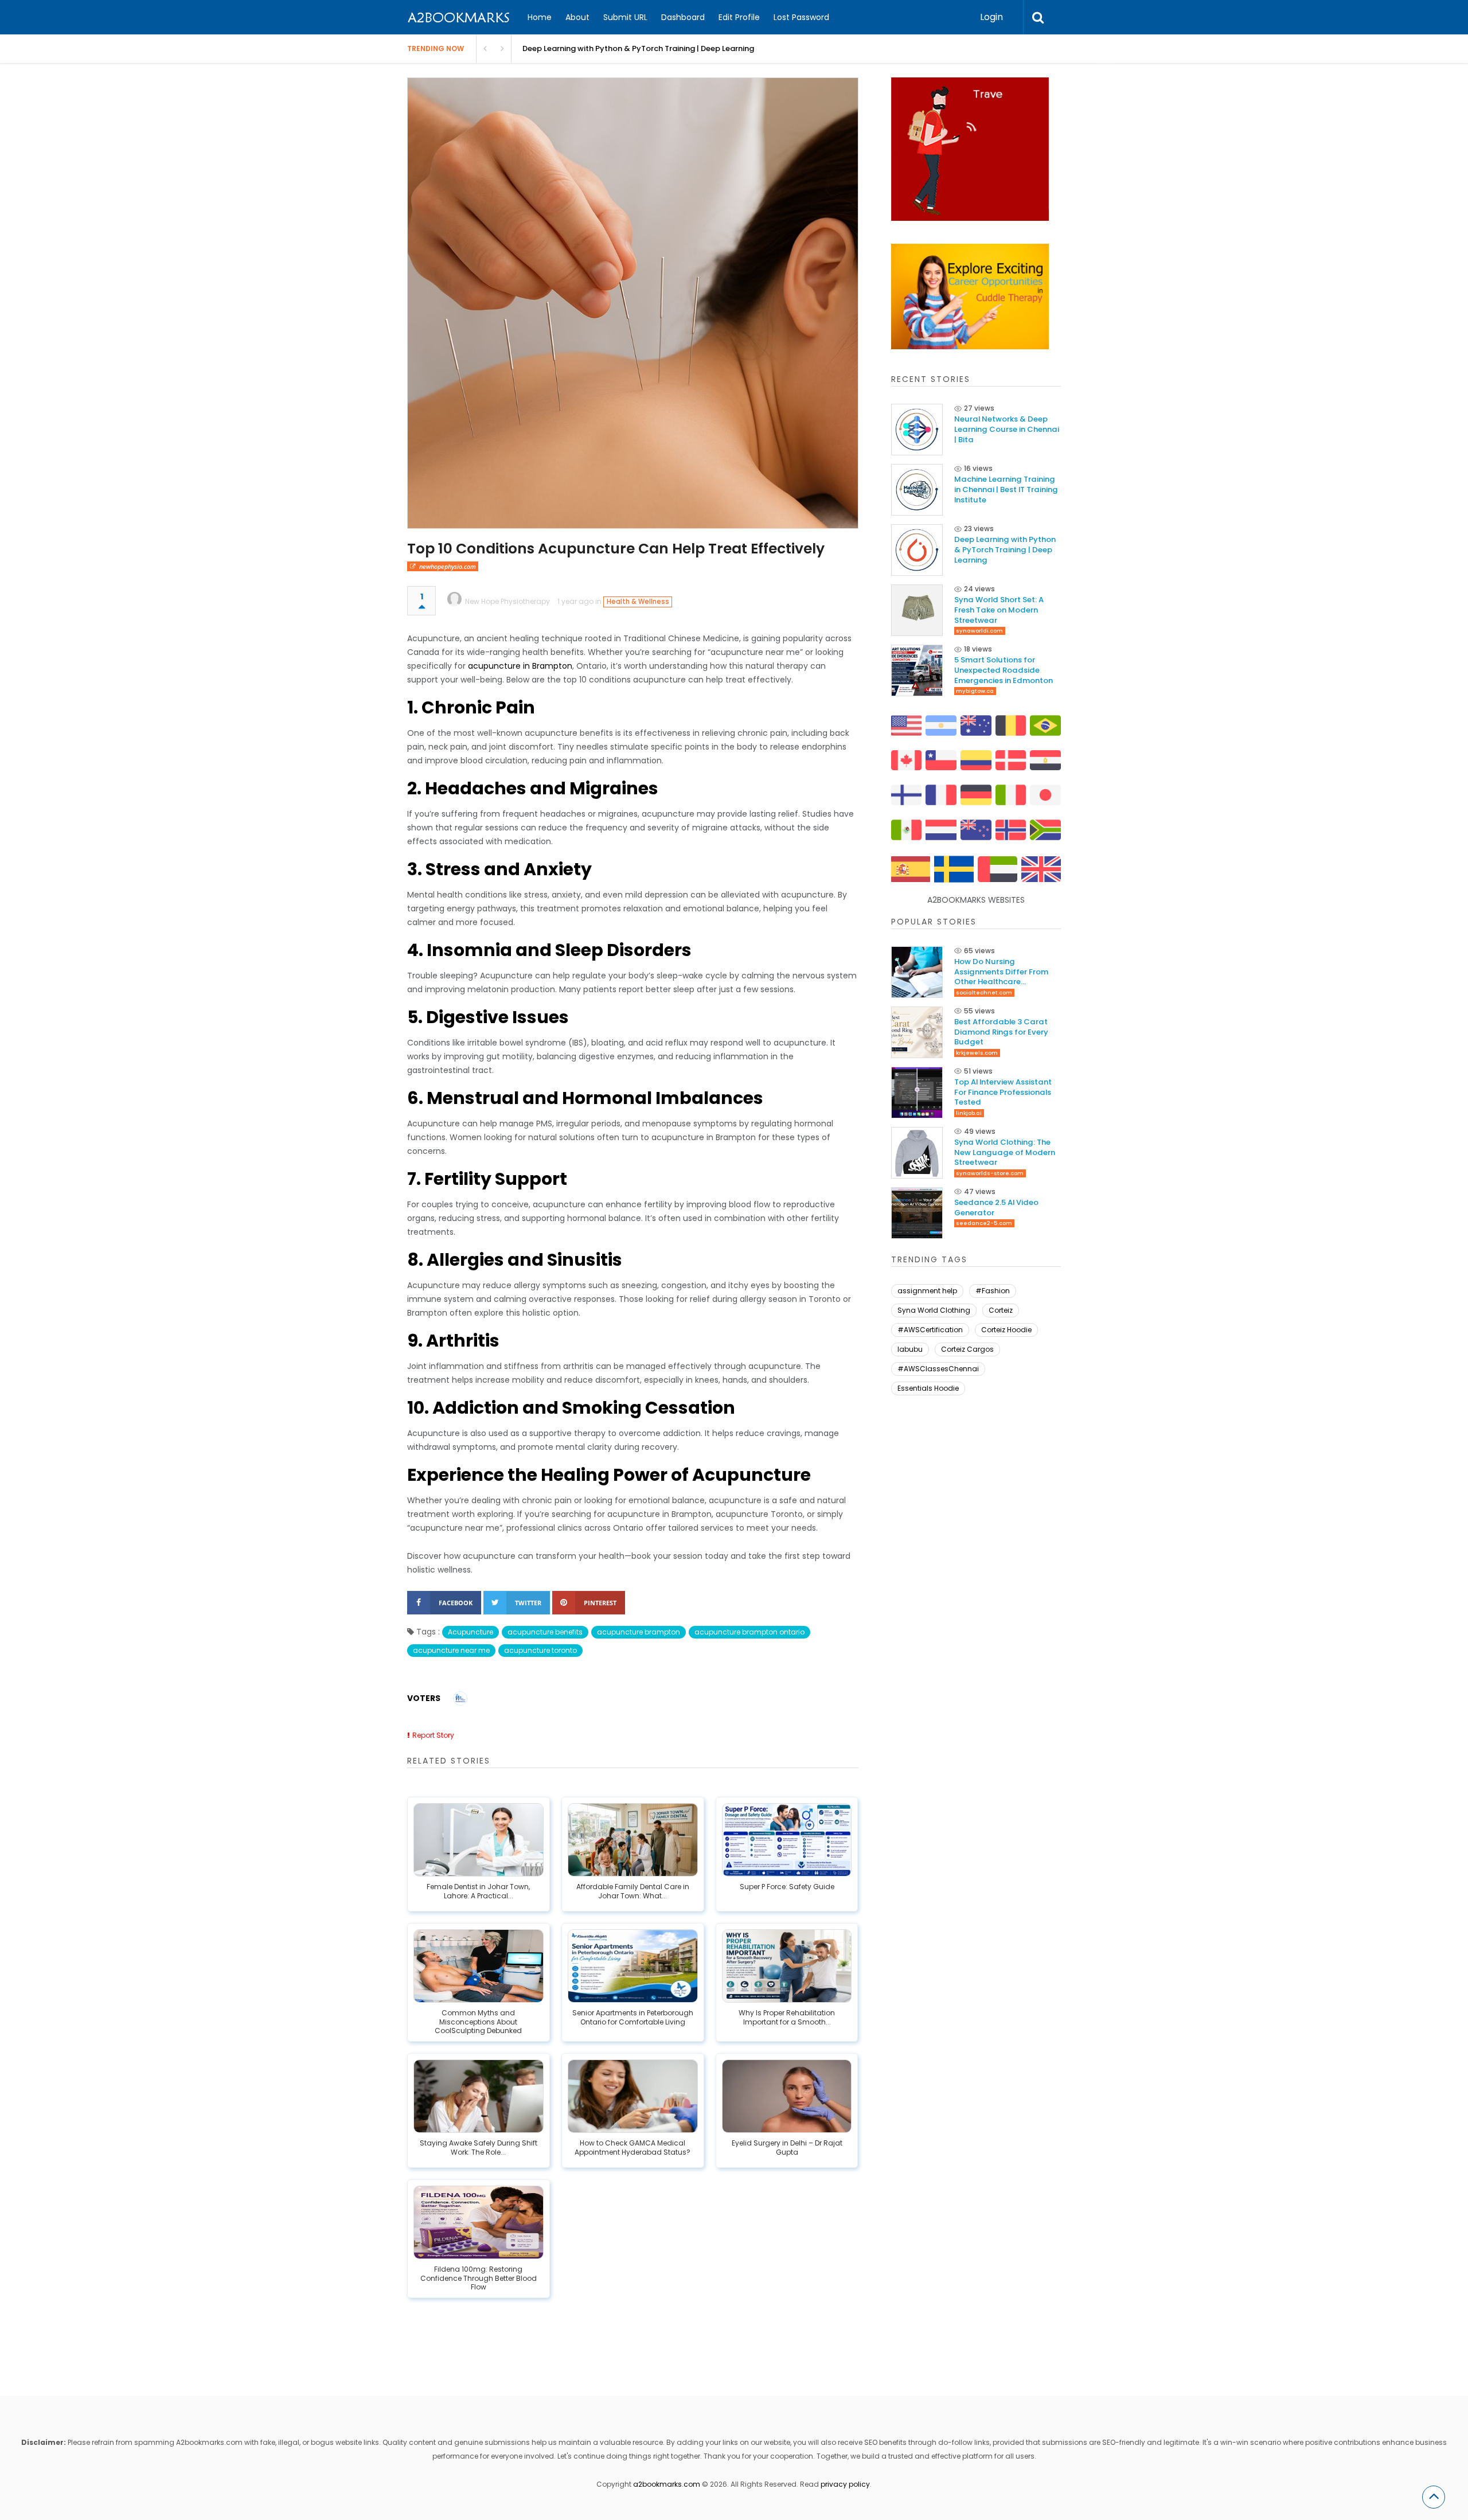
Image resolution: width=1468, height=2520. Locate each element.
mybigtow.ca (975, 691)
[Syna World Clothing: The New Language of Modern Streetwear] (917, 1153)
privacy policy (845, 2484)
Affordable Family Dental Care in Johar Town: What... (633, 1891)
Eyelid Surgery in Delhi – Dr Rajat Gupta (787, 2148)
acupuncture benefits (545, 1632)
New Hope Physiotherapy (507, 601)
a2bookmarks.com (667, 2484)
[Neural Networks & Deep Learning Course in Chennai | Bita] (917, 430)
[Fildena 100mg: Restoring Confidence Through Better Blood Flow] (479, 2222)
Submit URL (625, 17)
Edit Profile (739, 17)
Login (991, 17)
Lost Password (801, 17)
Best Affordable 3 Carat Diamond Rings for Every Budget (1001, 1032)
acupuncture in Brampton (520, 666)
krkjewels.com (977, 1053)
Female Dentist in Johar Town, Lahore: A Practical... (478, 1891)
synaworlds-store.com (990, 1173)
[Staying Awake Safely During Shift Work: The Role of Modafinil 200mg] (479, 2096)
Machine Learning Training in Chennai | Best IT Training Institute (1006, 489)
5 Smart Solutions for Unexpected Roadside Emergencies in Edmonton (1004, 670)
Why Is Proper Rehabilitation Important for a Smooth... (787, 2018)
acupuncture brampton (639, 1632)
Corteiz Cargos (967, 1349)
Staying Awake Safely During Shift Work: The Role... (479, 2148)
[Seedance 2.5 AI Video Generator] (917, 1213)
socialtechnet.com (984, 992)
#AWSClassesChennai (938, 1369)
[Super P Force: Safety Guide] (787, 1840)
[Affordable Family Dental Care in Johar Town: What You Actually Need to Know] (633, 1840)
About (577, 17)
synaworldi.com (979, 631)
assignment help (927, 1291)
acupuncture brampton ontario (749, 1632)
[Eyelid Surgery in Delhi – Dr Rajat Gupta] (787, 2096)
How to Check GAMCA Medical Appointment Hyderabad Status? (633, 2148)
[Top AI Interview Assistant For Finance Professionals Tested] (917, 1093)
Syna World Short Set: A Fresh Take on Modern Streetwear (631, 48)
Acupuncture (471, 1632)
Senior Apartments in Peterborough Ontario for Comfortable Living (633, 2018)
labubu (910, 1349)
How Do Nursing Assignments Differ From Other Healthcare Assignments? (1001, 972)
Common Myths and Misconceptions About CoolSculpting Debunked (478, 2022)
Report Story (433, 1735)
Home (540, 17)
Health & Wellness (638, 602)
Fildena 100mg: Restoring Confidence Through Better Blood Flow (479, 2278)
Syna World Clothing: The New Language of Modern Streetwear (1005, 1152)
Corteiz (1001, 1310)
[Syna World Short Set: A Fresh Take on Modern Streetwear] (917, 610)
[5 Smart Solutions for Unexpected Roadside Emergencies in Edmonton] (917, 670)
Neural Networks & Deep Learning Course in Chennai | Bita (1007, 429)
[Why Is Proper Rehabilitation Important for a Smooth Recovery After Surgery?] (787, 1966)
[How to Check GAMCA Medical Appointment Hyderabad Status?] (633, 2096)
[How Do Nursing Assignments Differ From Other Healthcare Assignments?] (917, 972)
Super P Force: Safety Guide (787, 1887)
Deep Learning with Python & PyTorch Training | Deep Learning (1005, 550)
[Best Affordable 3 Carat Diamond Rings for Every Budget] (917, 1032)
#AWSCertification (930, 1330)
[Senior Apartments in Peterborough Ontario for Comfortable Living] (633, 1966)
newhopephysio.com (448, 566)
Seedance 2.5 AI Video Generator (996, 1208)
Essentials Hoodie (928, 1388)
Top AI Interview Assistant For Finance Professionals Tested (1003, 1092)
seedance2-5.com (984, 1223)
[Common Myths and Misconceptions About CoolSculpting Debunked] (479, 1966)
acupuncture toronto (540, 1650)
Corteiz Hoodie (1006, 1330)
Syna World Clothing (934, 1310)
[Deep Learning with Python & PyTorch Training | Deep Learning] (917, 550)
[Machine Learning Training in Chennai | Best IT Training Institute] (917, 490)
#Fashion (993, 1291)
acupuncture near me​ (451, 1650)
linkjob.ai (969, 1113)
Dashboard (683, 17)
